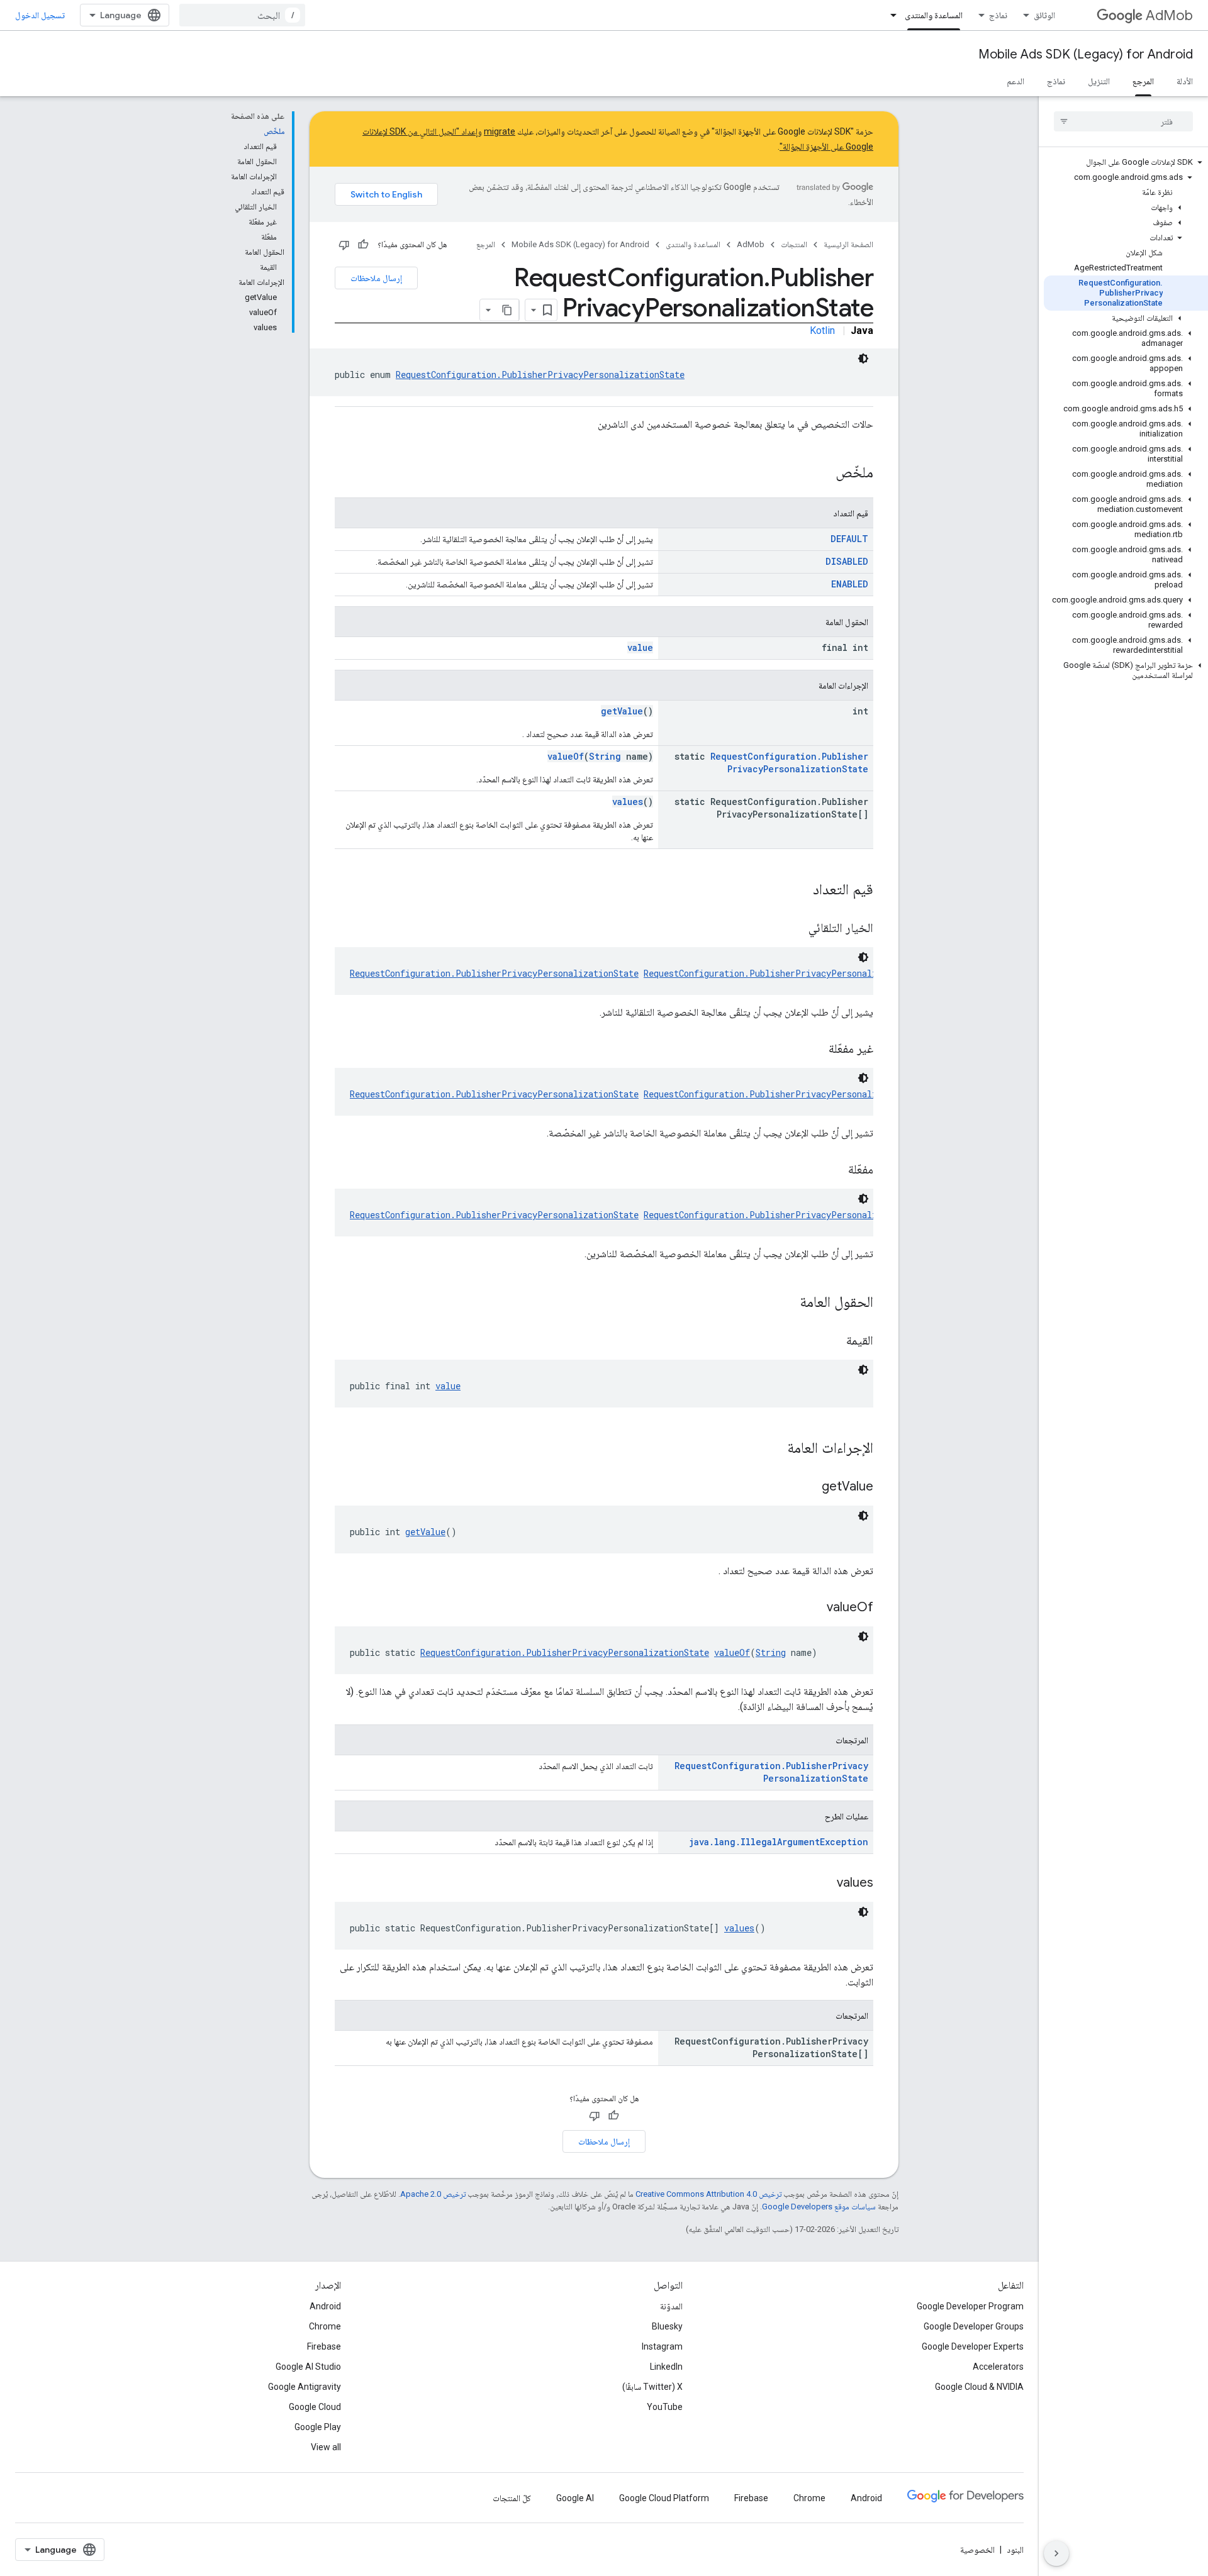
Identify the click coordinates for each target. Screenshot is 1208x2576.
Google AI (575, 2498)
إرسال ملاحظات (376, 278)
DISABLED (847, 561)
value (640, 647)
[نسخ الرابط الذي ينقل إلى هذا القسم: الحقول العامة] (787, 1303)
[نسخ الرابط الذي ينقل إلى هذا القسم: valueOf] (814, 1608)
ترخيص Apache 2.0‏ (433, 2194)
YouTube (665, 2407)
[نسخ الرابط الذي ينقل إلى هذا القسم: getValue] (809, 1487)
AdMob (1169, 15)
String (605, 756)
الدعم (1015, 81)
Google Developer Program (970, 2306)
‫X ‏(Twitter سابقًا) (652, 2387)
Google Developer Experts (973, 2346)
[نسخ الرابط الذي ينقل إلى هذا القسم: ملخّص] (823, 474)
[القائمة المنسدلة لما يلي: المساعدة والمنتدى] (890, 15)
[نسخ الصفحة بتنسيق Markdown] (508, 310)
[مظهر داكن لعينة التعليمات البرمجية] (863, 358)
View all (326, 2447)
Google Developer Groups (974, 2326)
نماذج (998, 15)
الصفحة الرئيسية (848, 244)
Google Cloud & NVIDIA (979, 2387)
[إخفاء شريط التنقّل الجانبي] (1056, 2553)
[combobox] (242, 15)
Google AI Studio (308, 2367)
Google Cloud (315, 2407)
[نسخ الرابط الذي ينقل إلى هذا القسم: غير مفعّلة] (816, 1050)
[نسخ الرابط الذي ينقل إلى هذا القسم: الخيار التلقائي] (796, 929)
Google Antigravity (305, 2387)
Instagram (662, 2346)
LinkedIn (666, 2367)
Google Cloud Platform (664, 2498)
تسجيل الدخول (40, 15)
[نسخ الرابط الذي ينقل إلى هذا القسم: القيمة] (834, 1341)
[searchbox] (1123, 121)
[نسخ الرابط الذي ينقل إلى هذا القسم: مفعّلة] (836, 1170)
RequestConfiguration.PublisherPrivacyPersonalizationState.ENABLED (808, 1215)
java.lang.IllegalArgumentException (779, 1842)
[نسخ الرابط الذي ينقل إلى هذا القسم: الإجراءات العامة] (775, 1449)
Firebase (324, 2346)
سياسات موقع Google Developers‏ (819, 2207)
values (628, 802)
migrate (500, 131)
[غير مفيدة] (344, 245)
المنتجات (794, 244)
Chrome (325, 2326)
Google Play (318, 2427)
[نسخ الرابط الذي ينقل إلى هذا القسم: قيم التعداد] (800, 891)
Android (325, 2306)
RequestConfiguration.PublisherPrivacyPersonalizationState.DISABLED (811, 1094)
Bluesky (667, 2326)
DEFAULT (849, 539)
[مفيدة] (363, 245)
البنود (1015, 2550)
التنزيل (1099, 81)
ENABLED (850, 584)
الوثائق (1044, 15)
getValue (622, 711)
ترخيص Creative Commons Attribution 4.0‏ (708, 2194)
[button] (1126, 162)
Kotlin (822, 330)
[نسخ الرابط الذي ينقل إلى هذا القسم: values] (824, 1884)
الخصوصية (977, 2550)
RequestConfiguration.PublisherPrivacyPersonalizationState (540, 375)
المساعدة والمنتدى (934, 15)
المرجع (1143, 81)
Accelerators (998, 2367)
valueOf (566, 756)
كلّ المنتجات (512, 2498)
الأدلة (1185, 81)
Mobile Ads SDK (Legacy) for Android (1086, 54)
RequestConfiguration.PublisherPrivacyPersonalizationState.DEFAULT (809, 973)
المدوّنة (671, 2306)
